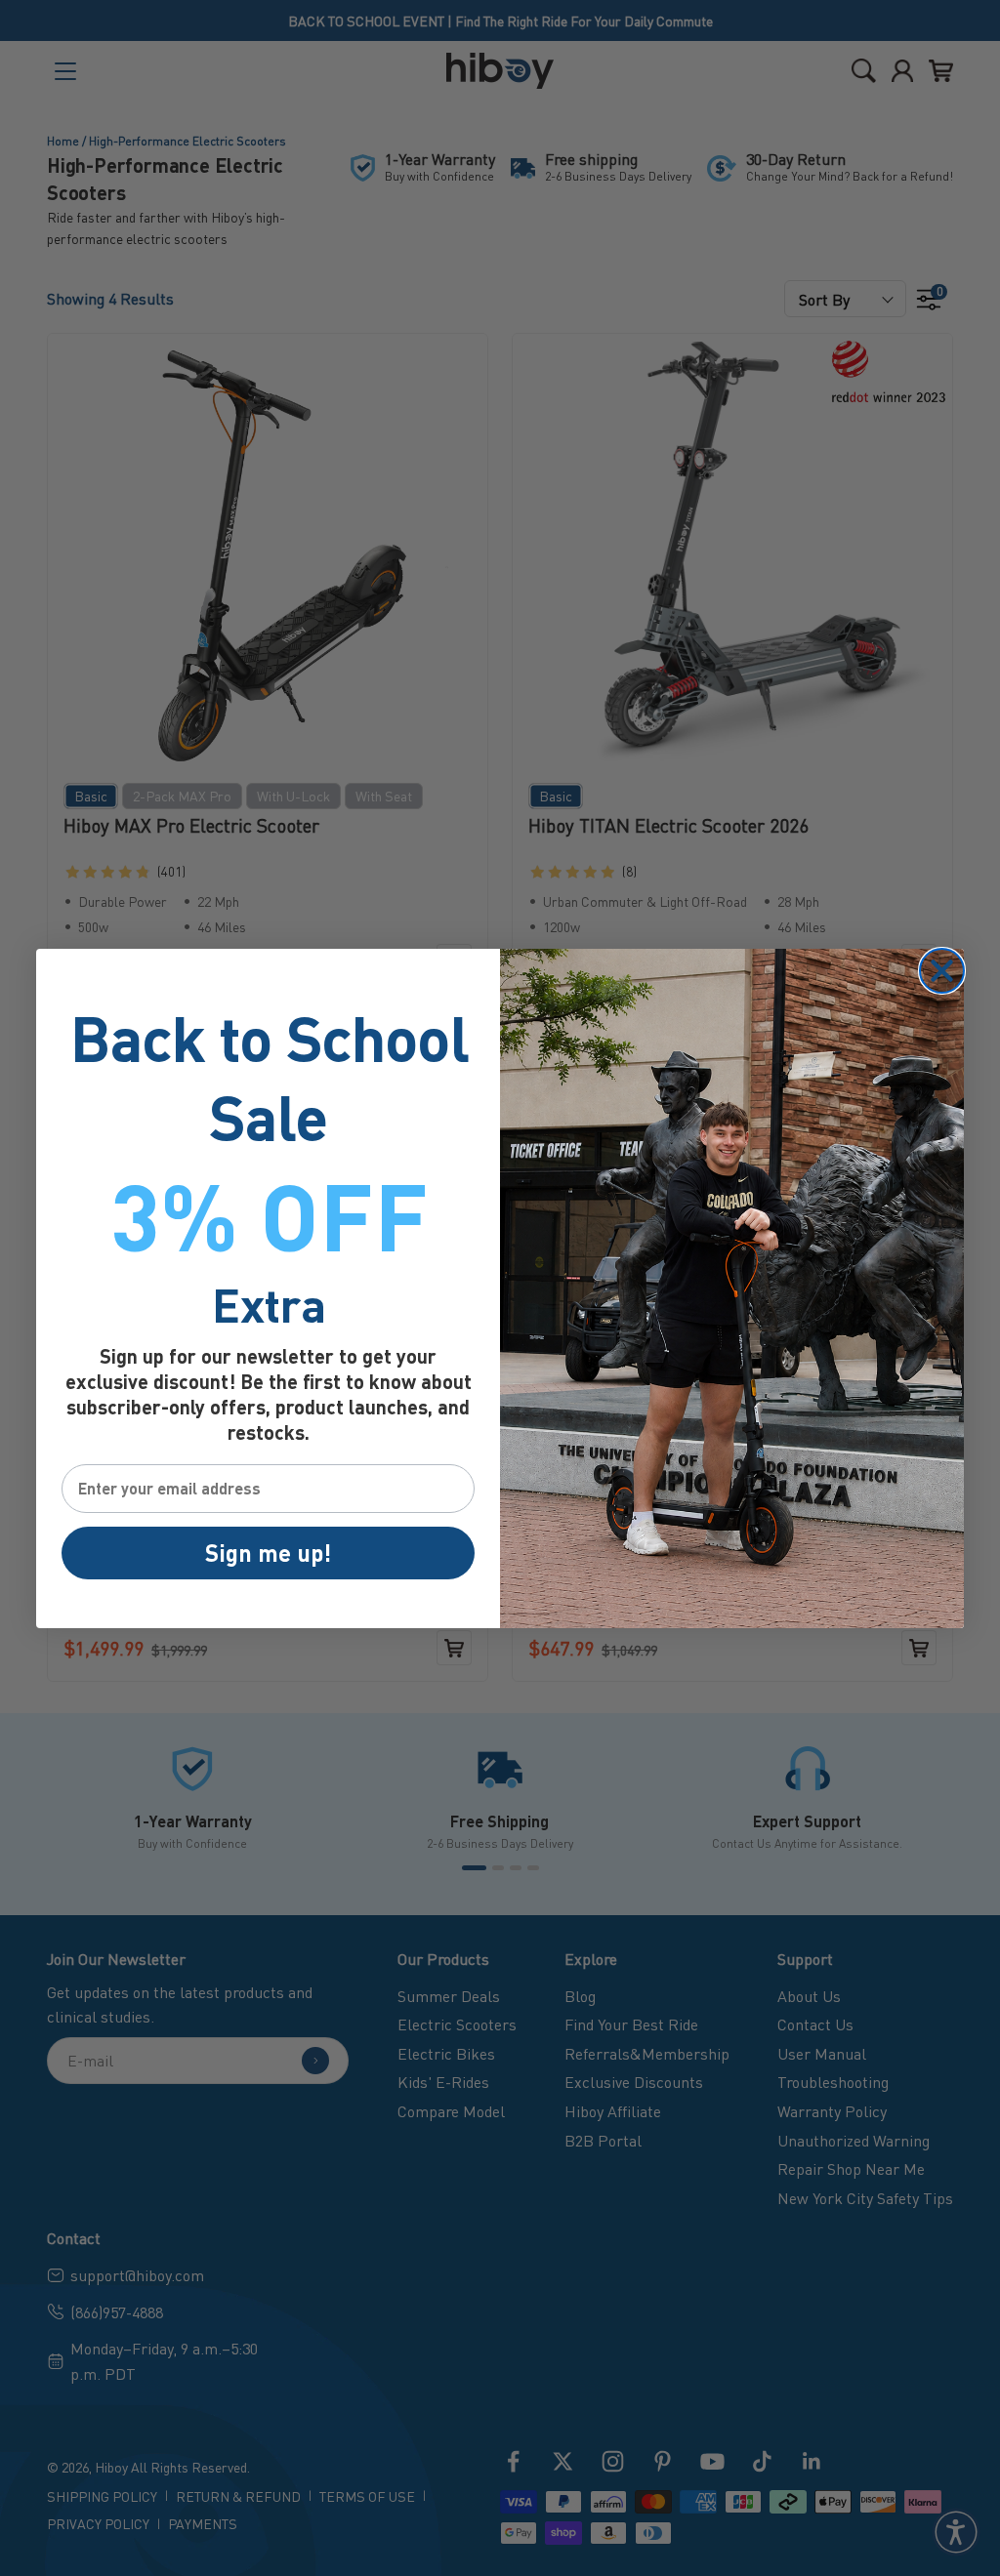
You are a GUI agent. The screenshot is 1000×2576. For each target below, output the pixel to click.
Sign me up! (268, 1553)
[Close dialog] (942, 971)
